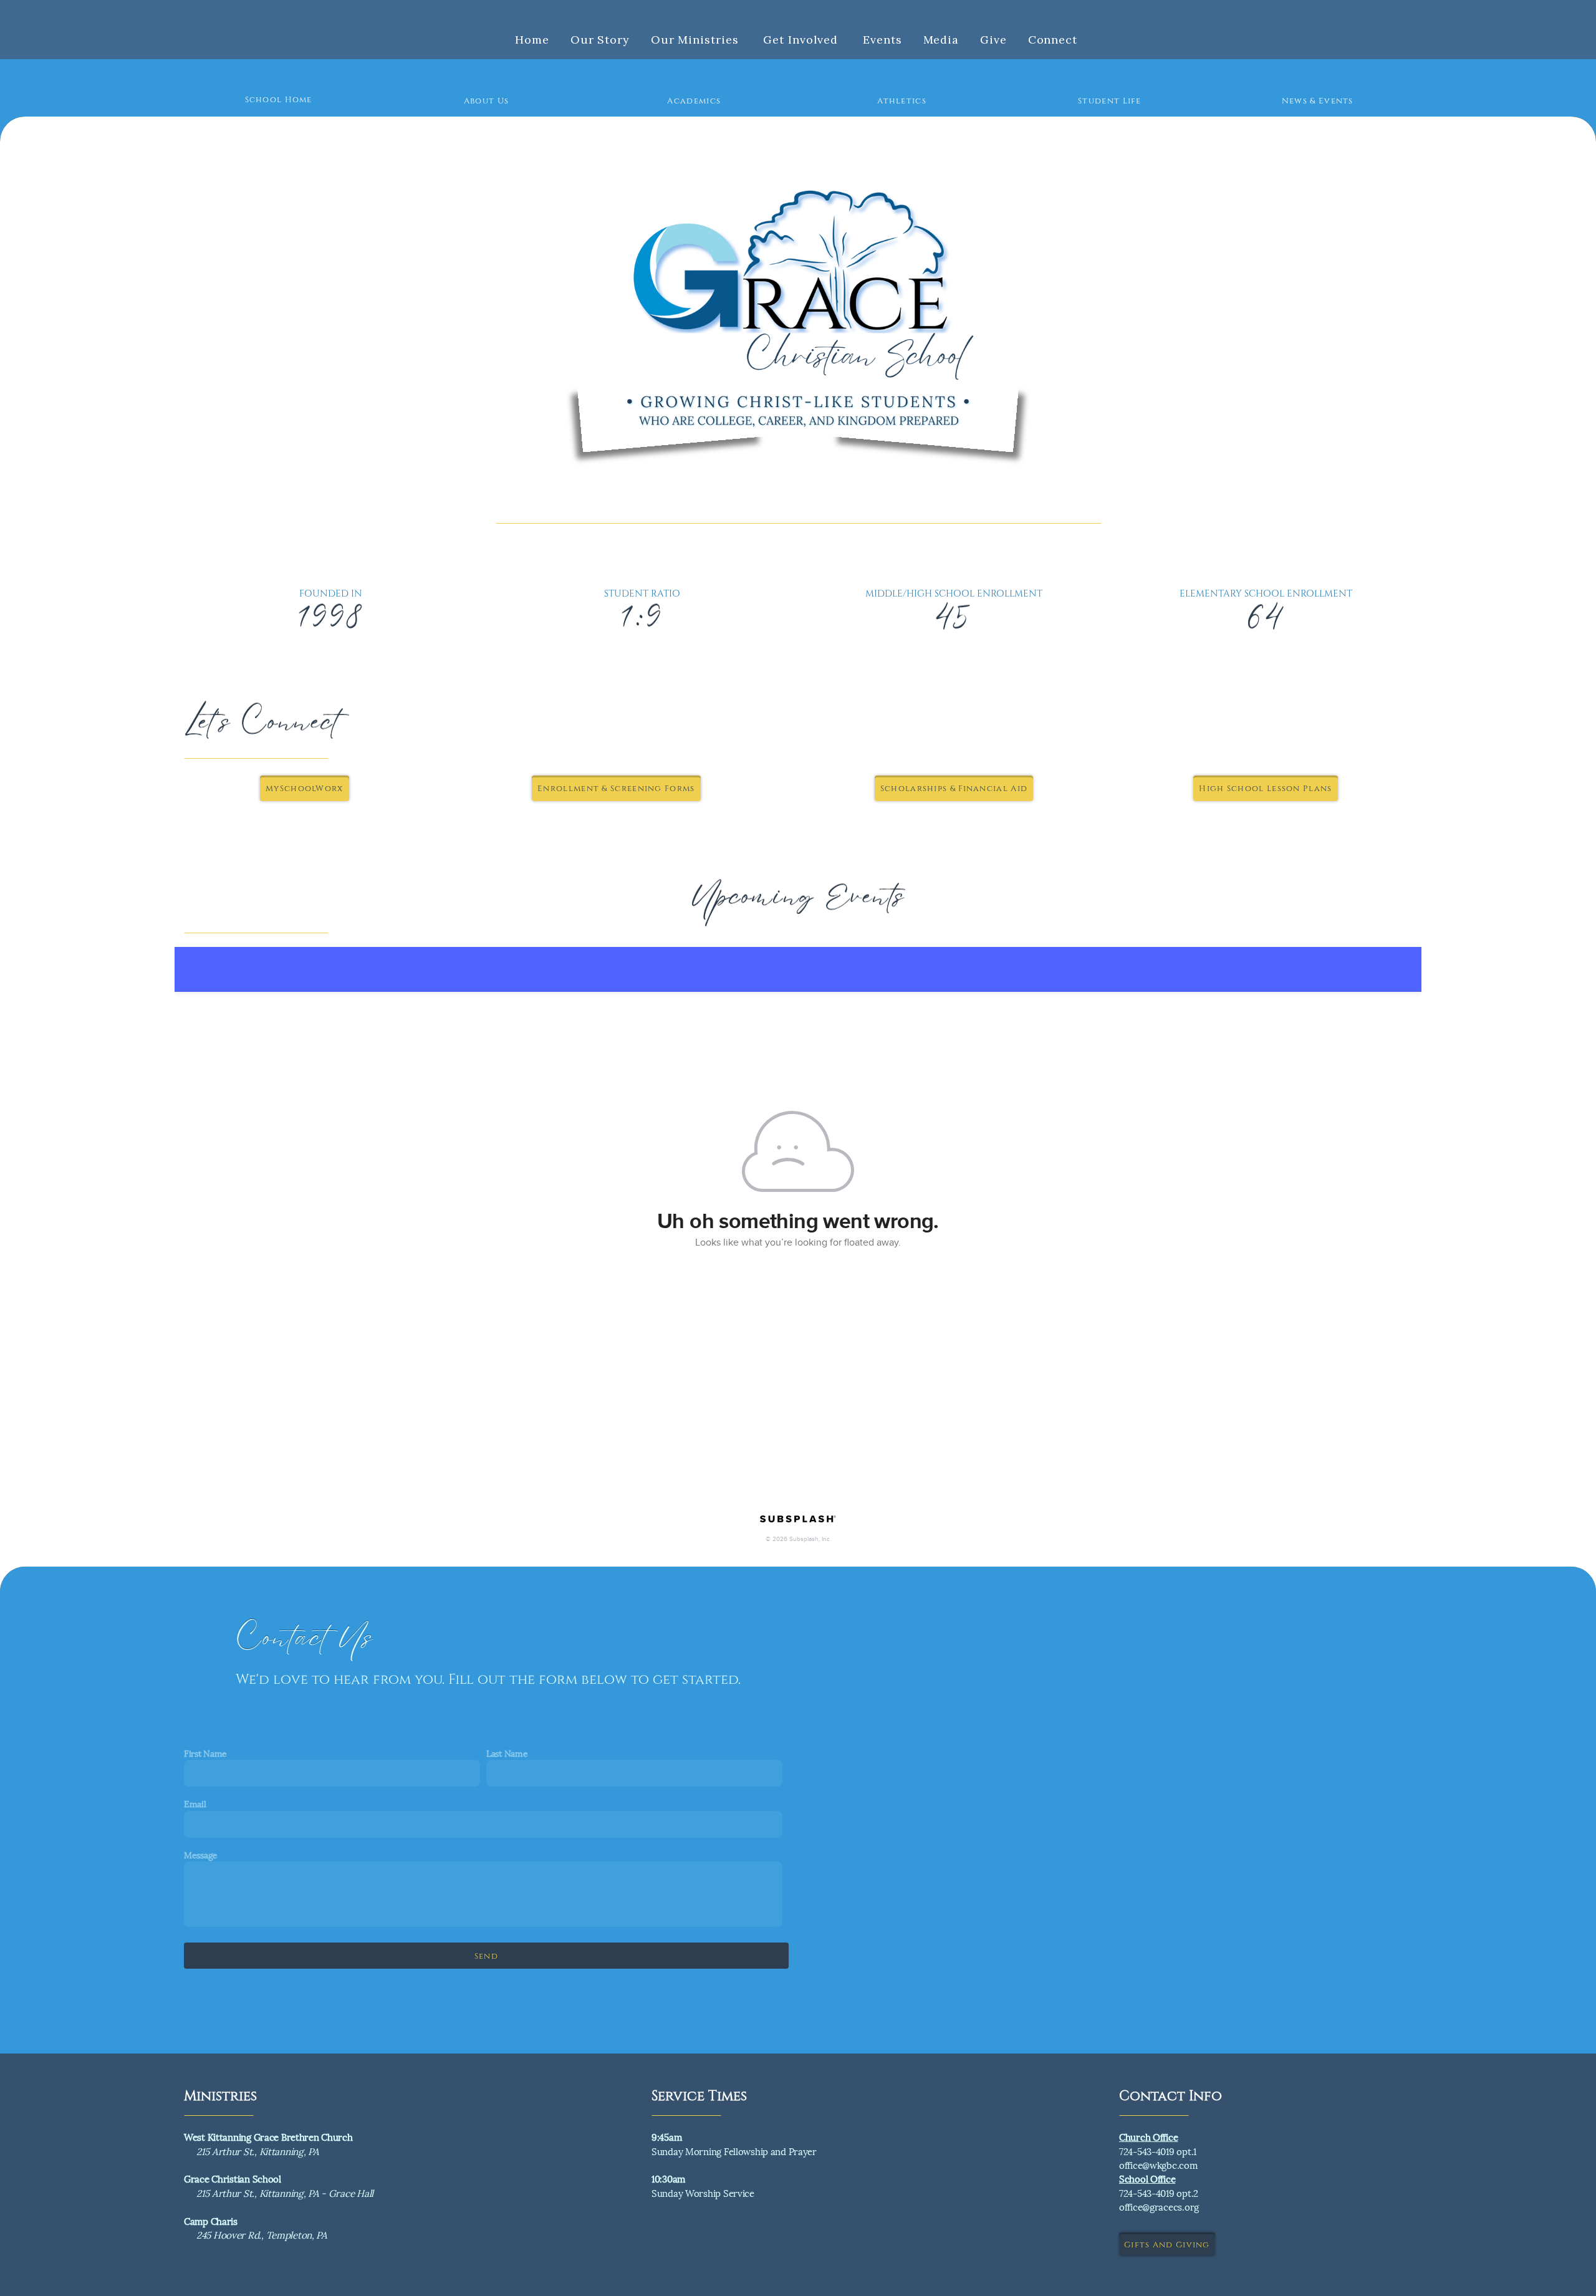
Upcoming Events (798, 898)
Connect (1055, 40)
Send (486, 1956)
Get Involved (802, 40)
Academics (694, 100)
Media (941, 40)
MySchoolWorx (305, 788)
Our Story (600, 40)
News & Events (1318, 100)
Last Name (507, 1753)
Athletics (902, 100)
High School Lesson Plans (1265, 788)
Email (195, 1803)
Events (882, 40)
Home (532, 40)
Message (201, 1854)
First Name (205, 1753)
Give (993, 40)
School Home (279, 99)
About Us (486, 100)
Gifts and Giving (1167, 2244)
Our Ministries (697, 40)
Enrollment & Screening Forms (616, 788)
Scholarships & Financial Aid (954, 788)
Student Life (1110, 100)
